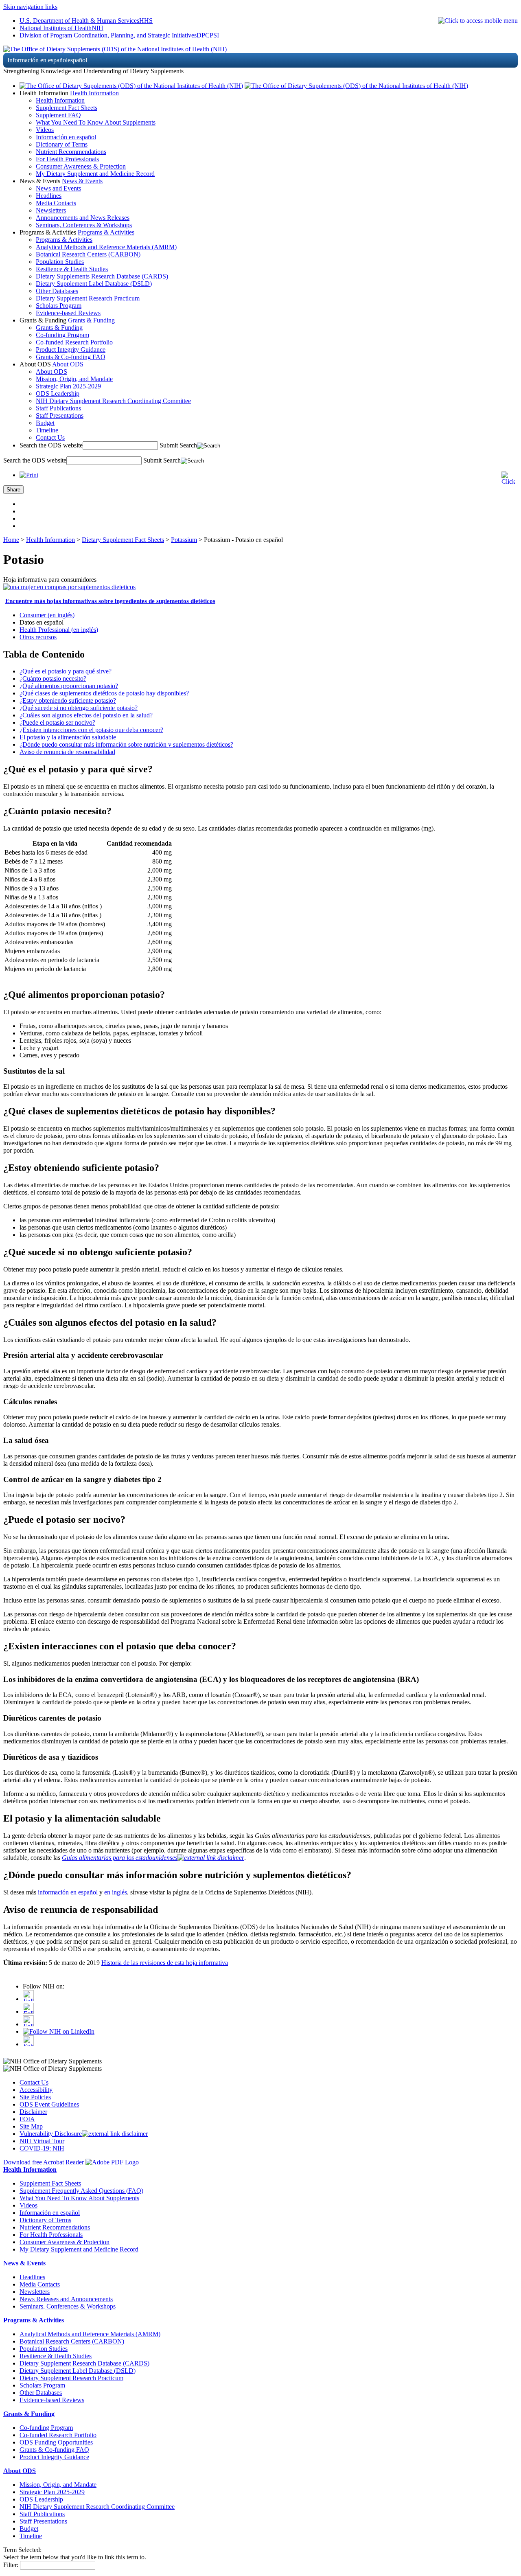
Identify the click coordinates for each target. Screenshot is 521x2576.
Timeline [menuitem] (47, 430)
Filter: (11, 2565)
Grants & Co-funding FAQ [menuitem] (71, 357)
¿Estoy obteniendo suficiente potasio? (68, 700)
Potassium (184, 540)
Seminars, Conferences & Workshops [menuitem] (84, 225)
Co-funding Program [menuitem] (62, 335)
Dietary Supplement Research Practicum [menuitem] (88, 298)
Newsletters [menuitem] (51, 210)
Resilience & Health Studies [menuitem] (72, 269)
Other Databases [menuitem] (57, 291)
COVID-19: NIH (42, 2148)
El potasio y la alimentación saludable (68, 737)
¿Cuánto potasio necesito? (53, 679)
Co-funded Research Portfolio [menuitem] (74, 342)
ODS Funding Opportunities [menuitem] (56, 2442)
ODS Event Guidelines (49, 2104)
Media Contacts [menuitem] (56, 203)
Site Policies (35, 2097)
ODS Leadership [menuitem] (58, 394)
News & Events (82, 181)
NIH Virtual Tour (42, 2141)
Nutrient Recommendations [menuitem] (71, 152)
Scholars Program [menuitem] (59, 306)
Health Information (94, 93)
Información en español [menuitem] (66, 137)
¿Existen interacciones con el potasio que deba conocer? (91, 730)
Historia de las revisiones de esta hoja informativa (165, 1963)
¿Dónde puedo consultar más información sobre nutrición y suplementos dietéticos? (126, 744)
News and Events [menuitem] (58, 188)
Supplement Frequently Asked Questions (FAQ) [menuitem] (81, 2191)
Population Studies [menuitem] (60, 262)
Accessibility (36, 2090)
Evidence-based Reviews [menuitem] (68, 313)
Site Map (31, 2126)
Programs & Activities (106, 232)
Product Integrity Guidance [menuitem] (71, 350)
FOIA (27, 2119)
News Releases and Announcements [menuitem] (66, 2299)
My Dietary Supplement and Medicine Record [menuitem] (95, 174)
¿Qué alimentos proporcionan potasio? (69, 686)
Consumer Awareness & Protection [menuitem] (81, 166)
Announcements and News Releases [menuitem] (83, 218)
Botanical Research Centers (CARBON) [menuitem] (88, 254)
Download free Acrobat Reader (44, 2162)
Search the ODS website (51, 445)
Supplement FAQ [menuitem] (58, 115)
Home (11, 540)
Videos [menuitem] (45, 130)
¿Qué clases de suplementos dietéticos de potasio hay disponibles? (104, 693)
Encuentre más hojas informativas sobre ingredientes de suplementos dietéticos (110, 601)
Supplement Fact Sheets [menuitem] (67, 108)
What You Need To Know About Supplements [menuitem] (96, 122)
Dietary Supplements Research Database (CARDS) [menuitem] (102, 276)
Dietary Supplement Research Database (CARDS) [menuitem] (84, 2363)
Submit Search (178, 445)
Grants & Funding (91, 320)
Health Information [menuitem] (60, 100)
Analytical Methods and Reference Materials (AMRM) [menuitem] (106, 247)
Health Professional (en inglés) (59, 630)
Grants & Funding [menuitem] (59, 328)
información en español (68, 1892)
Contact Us (34, 2082)
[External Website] (211, 1858)
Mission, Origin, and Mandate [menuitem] (74, 379)
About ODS (68, 364)
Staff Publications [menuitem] (58, 408)
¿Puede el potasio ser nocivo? (57, 722)
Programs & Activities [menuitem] (64, 240)
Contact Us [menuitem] (50, 437)
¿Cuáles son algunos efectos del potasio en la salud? (86, 715)
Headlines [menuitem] (49, 196)
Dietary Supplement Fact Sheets (123, 540)
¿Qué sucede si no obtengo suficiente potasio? (79, 708)
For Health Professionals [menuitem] (67, 159)
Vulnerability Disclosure (51, 2134)
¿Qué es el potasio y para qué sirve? (66, 671)
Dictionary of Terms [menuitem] (62, 144)
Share (13, 490)
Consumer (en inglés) (47, 615)
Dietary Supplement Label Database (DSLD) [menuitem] (94, 284)
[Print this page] (29, 475)
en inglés (116, 1892)
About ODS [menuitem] (51, 372)
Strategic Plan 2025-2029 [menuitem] (68, 386)
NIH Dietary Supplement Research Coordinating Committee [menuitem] (113, 401)
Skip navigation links (30, 7)
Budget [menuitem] (45, 423)
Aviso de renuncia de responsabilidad (67, 752)
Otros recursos (38, 637)
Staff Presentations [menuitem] (60, 415)
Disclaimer (33, 2112)
